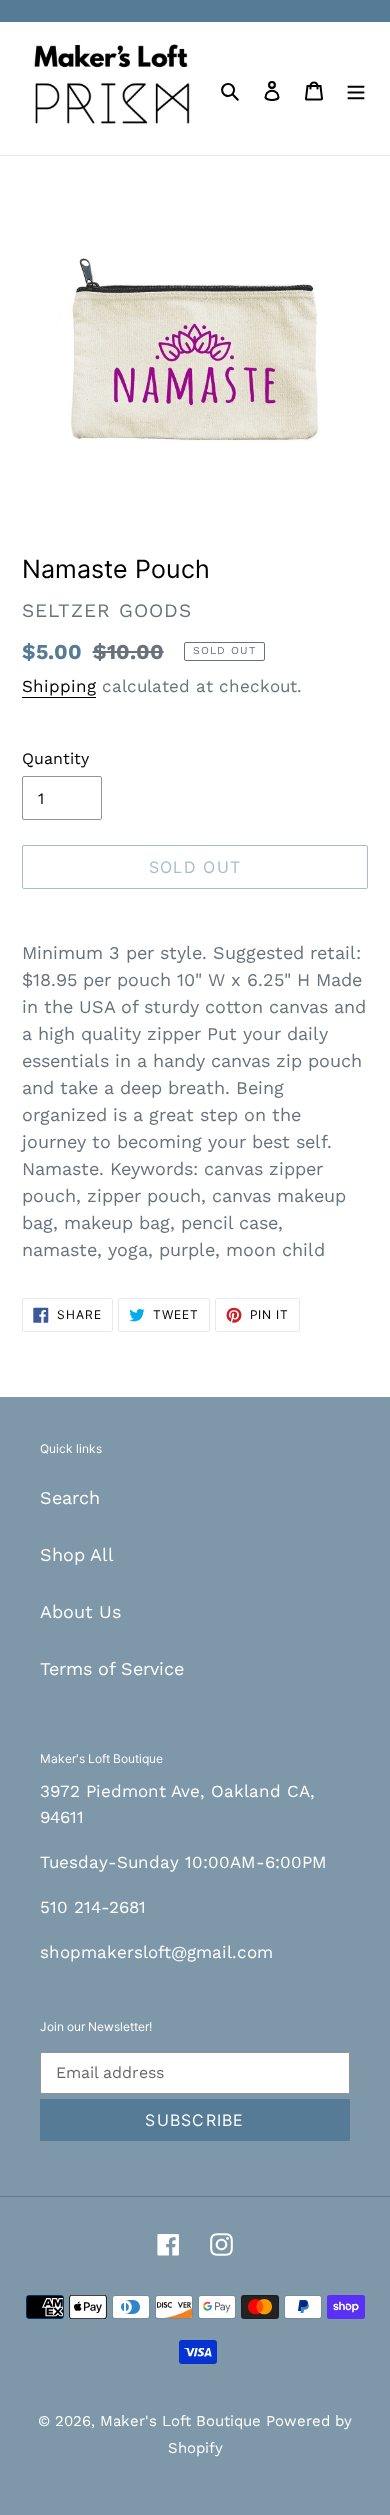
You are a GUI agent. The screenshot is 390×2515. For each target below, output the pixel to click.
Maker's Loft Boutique (183, 2421)
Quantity (55, 758)
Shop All (77, 1554)
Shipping (59, 686)
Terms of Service (112, 1668)
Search (70, 1497)
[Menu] (356, 88)
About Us (80, 1611)
